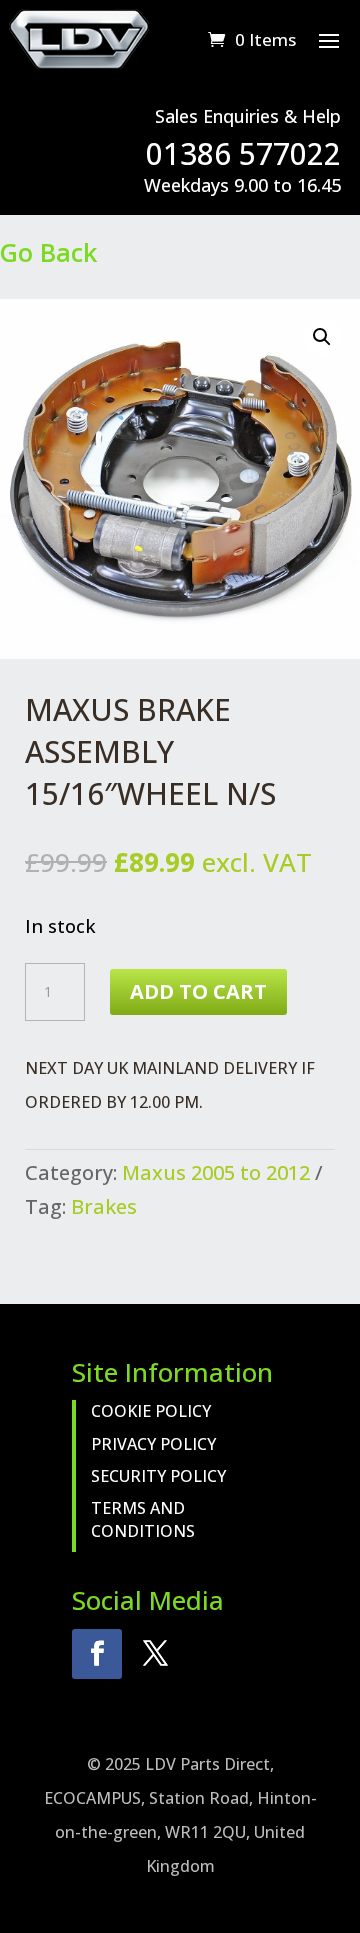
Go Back (48, 252)
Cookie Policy (151, 1411)
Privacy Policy (153, 1444)
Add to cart (198, 991)
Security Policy (158, 1476)
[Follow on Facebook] (97, 1654)
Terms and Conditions (143, 1519)
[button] (322, 337)
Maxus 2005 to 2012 (216, 1172)
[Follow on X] (155, 1654)
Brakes (104, 1206)
